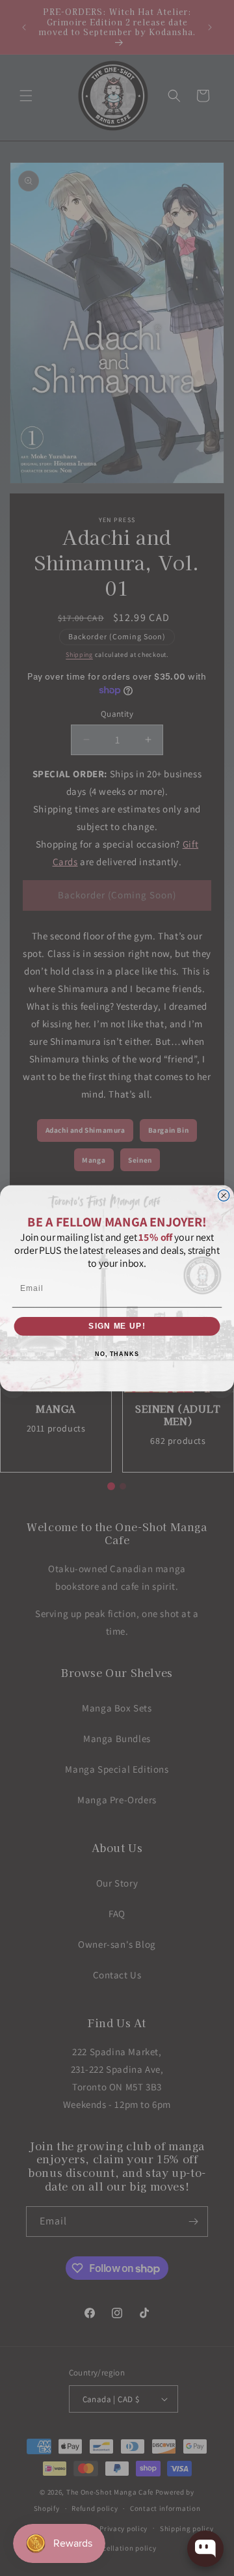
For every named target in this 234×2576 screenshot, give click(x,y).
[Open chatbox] (205, 2549)
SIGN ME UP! (117, 1325)
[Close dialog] (224, 1195)
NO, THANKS (117, 1354)
